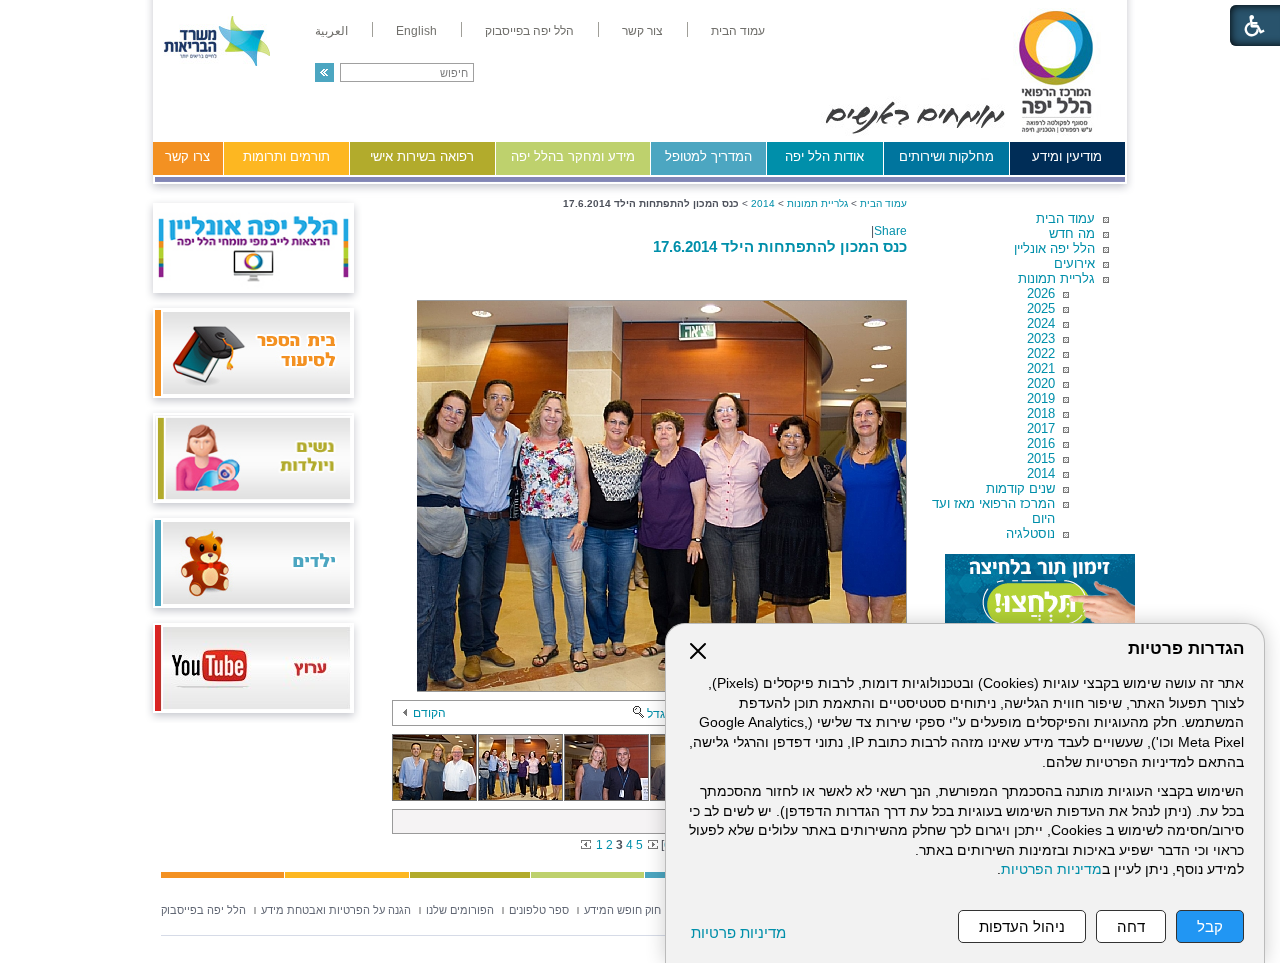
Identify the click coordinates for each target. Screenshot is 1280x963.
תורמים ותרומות (286, 156)
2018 (1041, 413)
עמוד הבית (1065, 218)
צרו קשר (187, 156)
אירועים (1074, 263)
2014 (1041, 473)
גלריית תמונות (1056, 278)
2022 (1041, 353)
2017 (1041, 428)
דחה (1131, 926)
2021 (1041, 368)
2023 (1041, 338)
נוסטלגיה (1030, 533)
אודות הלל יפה (824, 156)
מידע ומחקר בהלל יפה (573, 156)
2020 (1041, 383)
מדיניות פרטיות (738, 932)
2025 (1041, 308)
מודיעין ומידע (1067, 156)
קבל (1210, 926)
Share (890, 231)
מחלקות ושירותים (946, 156)
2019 (1041, 398)
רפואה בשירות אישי (422, 156)
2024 (1041, 323)
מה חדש (1072, 233)
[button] (324, 72)
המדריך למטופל (708, 156)
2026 (1041, 293)
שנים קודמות (1020, 488)
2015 (1041, 458)
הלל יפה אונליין (1054, 248)
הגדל (660, 714)
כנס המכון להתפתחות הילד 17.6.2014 (780, 246)
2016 (1041, 443)
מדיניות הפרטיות (1051, 869)
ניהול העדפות (1022, 926)
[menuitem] (738, 31)
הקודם (429, 713)
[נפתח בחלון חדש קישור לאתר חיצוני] (1040, 594)
